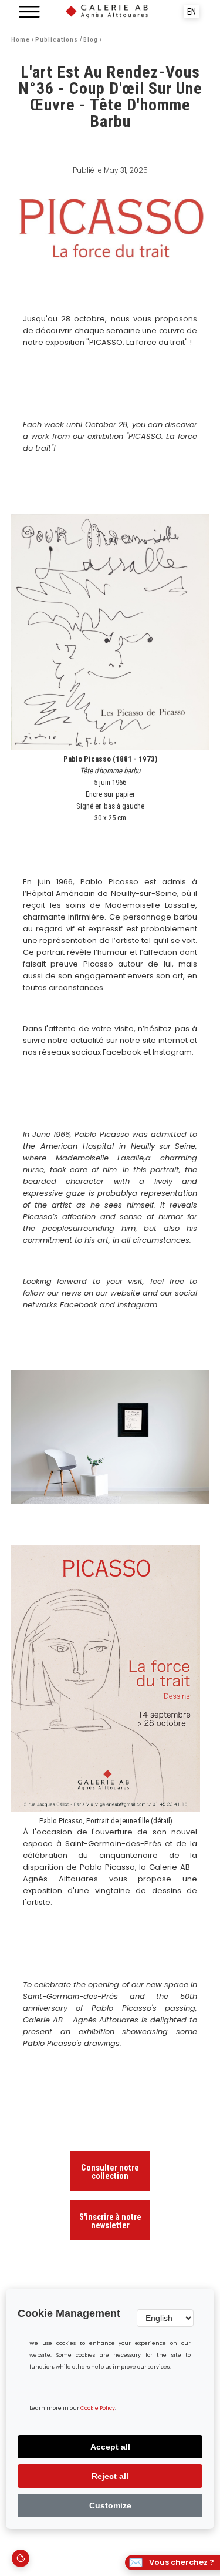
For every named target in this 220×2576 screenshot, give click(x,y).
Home (21, 40)
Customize (110, 2505)
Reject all (110, 2476)
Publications (57, 40)
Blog (91, 40)
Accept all (110, 2447)
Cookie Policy (98, 2408)
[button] (29, 12)
